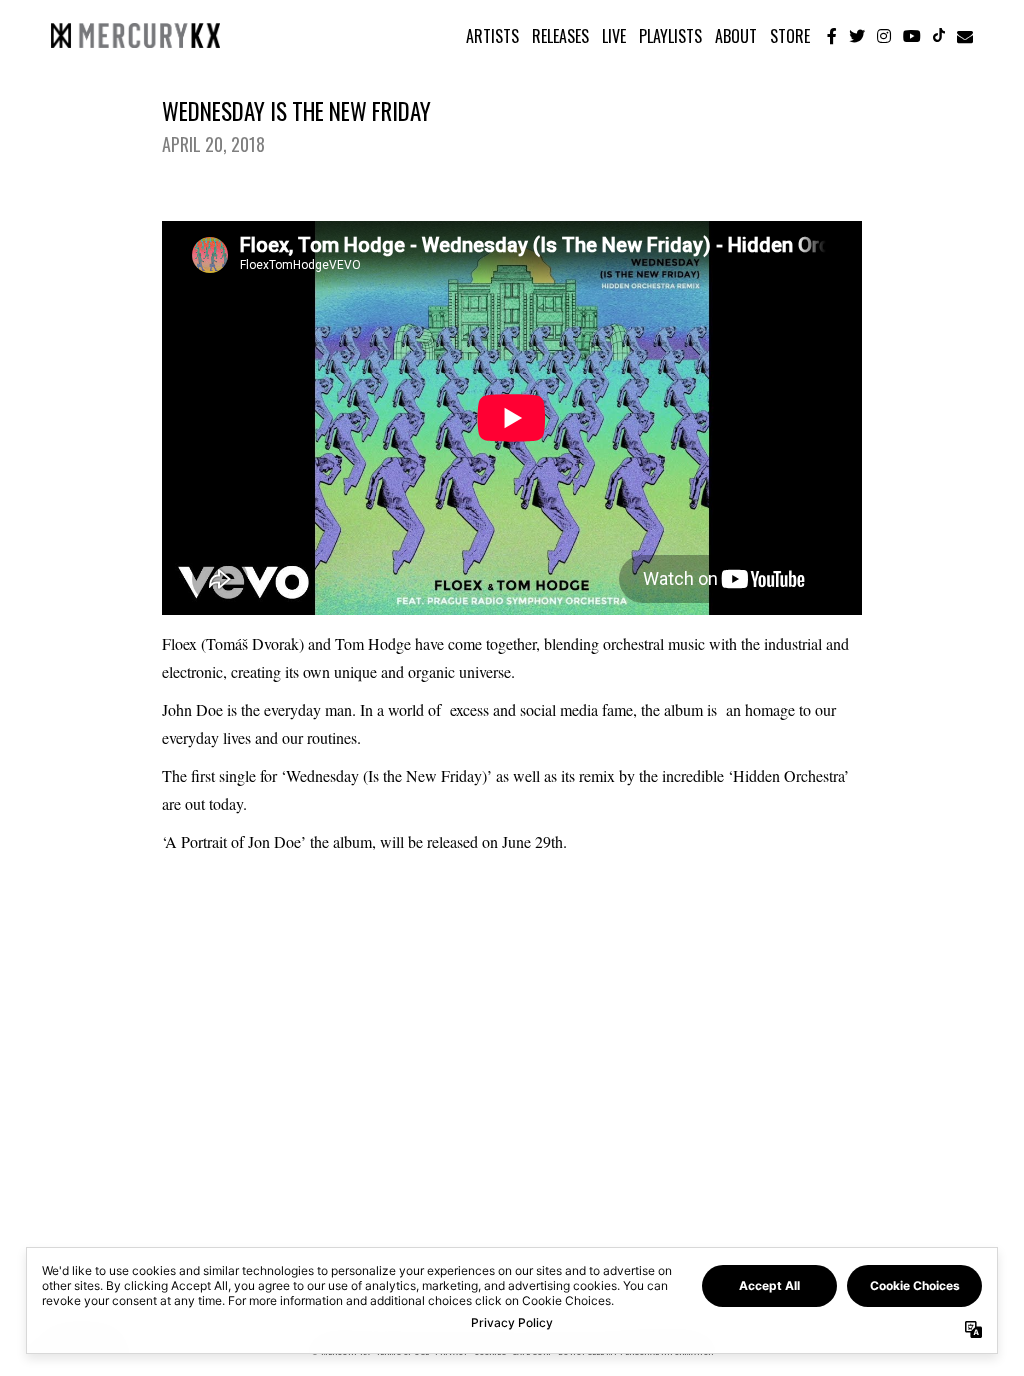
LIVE (614, 36)
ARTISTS (492, 36)
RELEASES (560, 36)
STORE (790, 36)
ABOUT (736, 36)
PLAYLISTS (670, 36)
